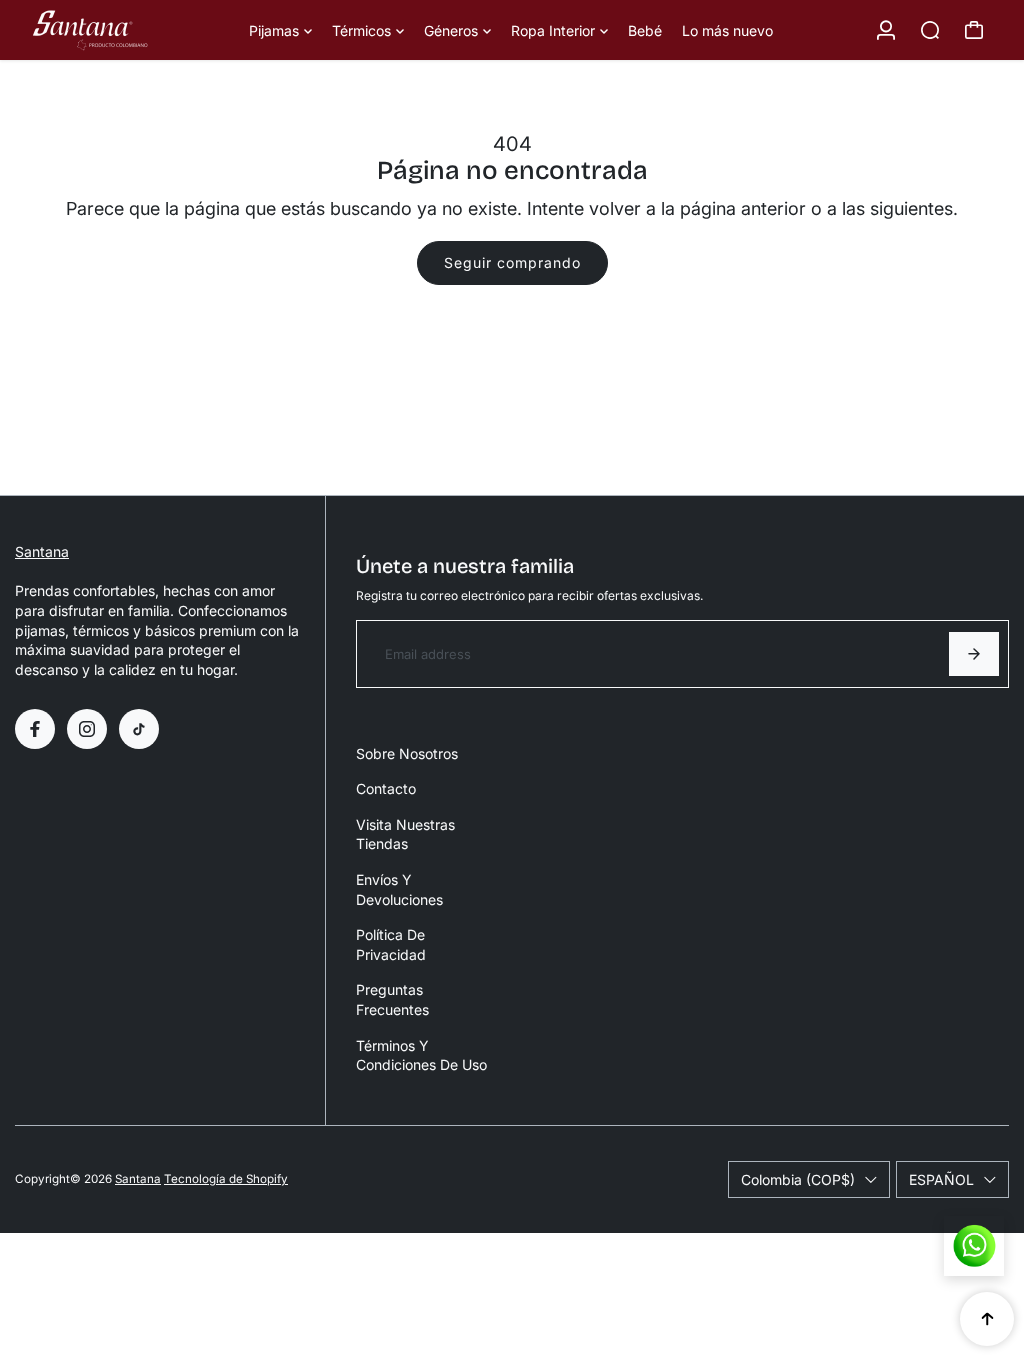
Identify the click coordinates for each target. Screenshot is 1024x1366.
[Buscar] (930, 30)
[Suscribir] (974, 654)
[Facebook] (35, 729)
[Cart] (974, 30)
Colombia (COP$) (798, 1179)
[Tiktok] (139, 729)
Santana (42, 551)
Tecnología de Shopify (226, 1179)
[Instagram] (87, 729)
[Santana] (130, 30)
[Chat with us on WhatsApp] (974, 1246)
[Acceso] (886, 30)
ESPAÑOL (941, 1179)
